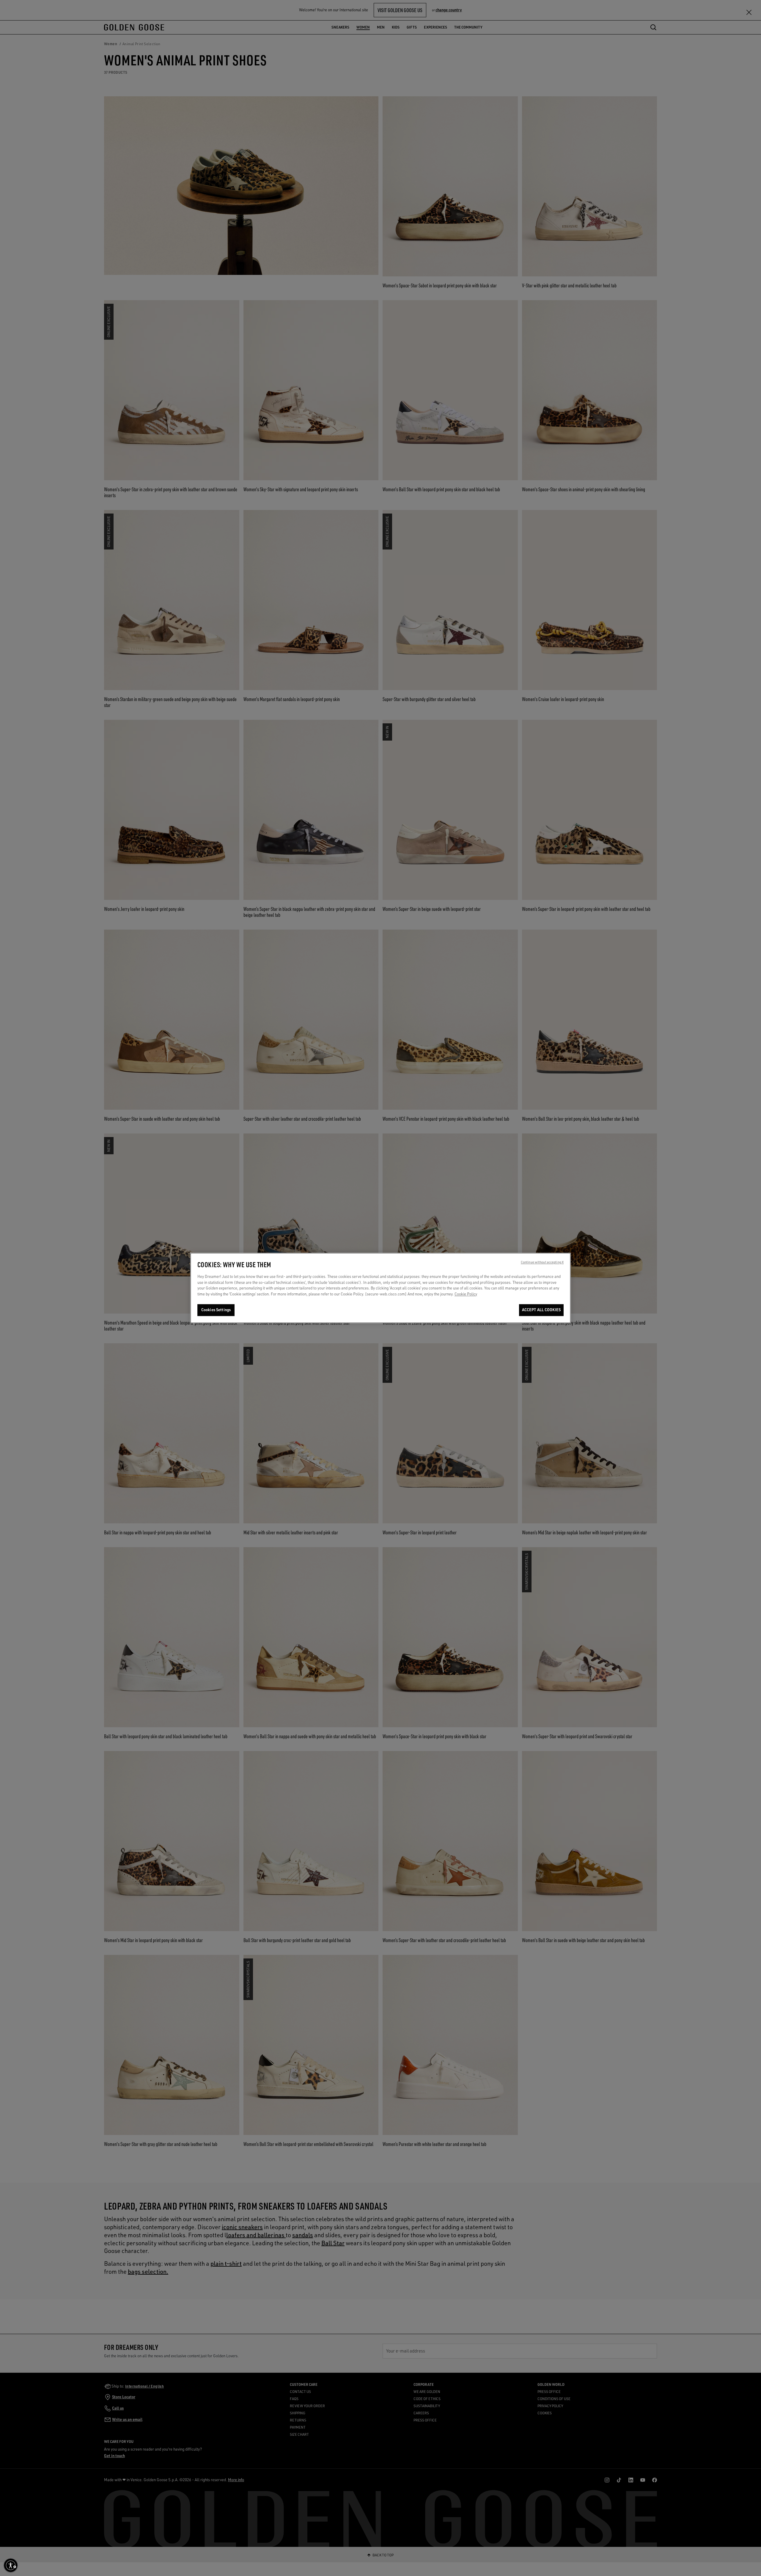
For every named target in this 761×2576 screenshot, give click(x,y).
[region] (380, 1288)
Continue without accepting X (542, 1262)
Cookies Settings (216, 1310)
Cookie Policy (466, 1294)
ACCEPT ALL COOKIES (541, 1310)
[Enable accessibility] (11, 2565)
